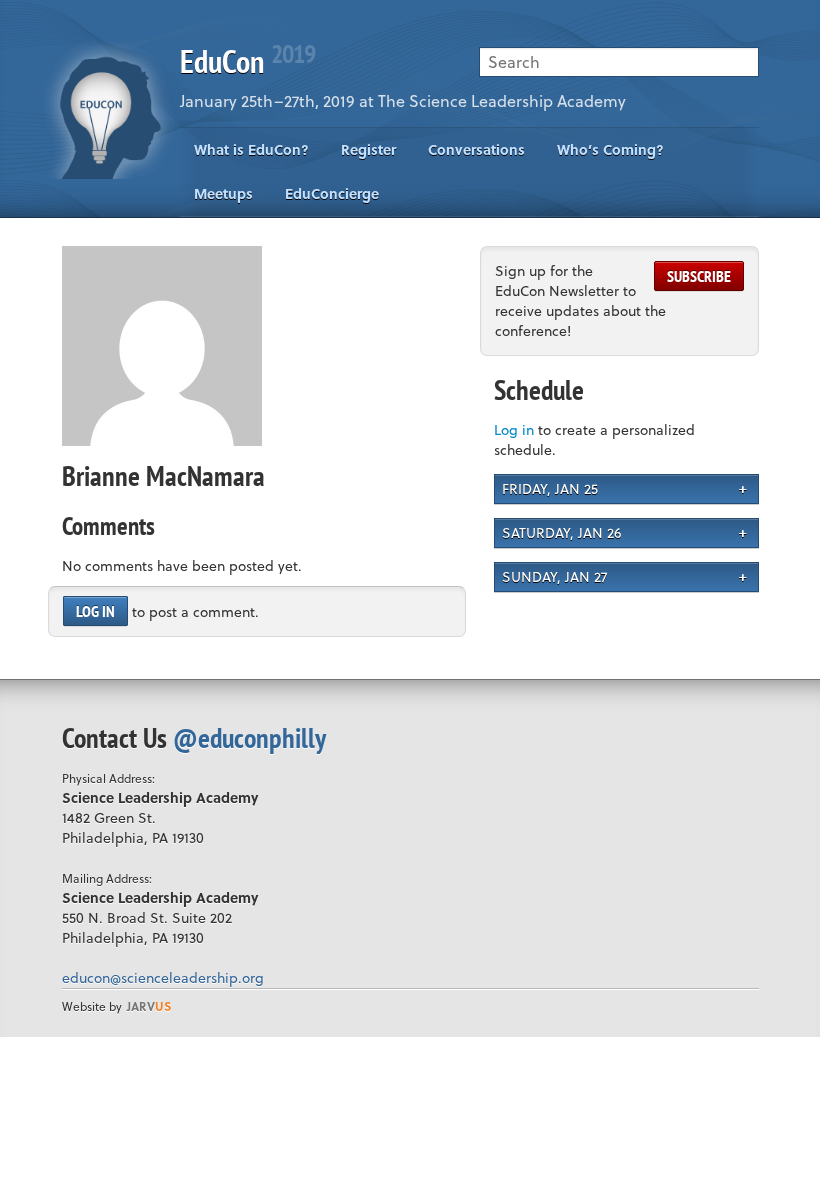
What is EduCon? (251, 149)
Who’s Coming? (610, 149)
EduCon (247, 61)
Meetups (223, 193)
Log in (95, 611)
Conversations (476, 149)
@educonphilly (249, 737)
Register (368, 149)
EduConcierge (332, 193)
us (149, 1006)
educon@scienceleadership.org (163, 977)
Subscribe (699, 276)
